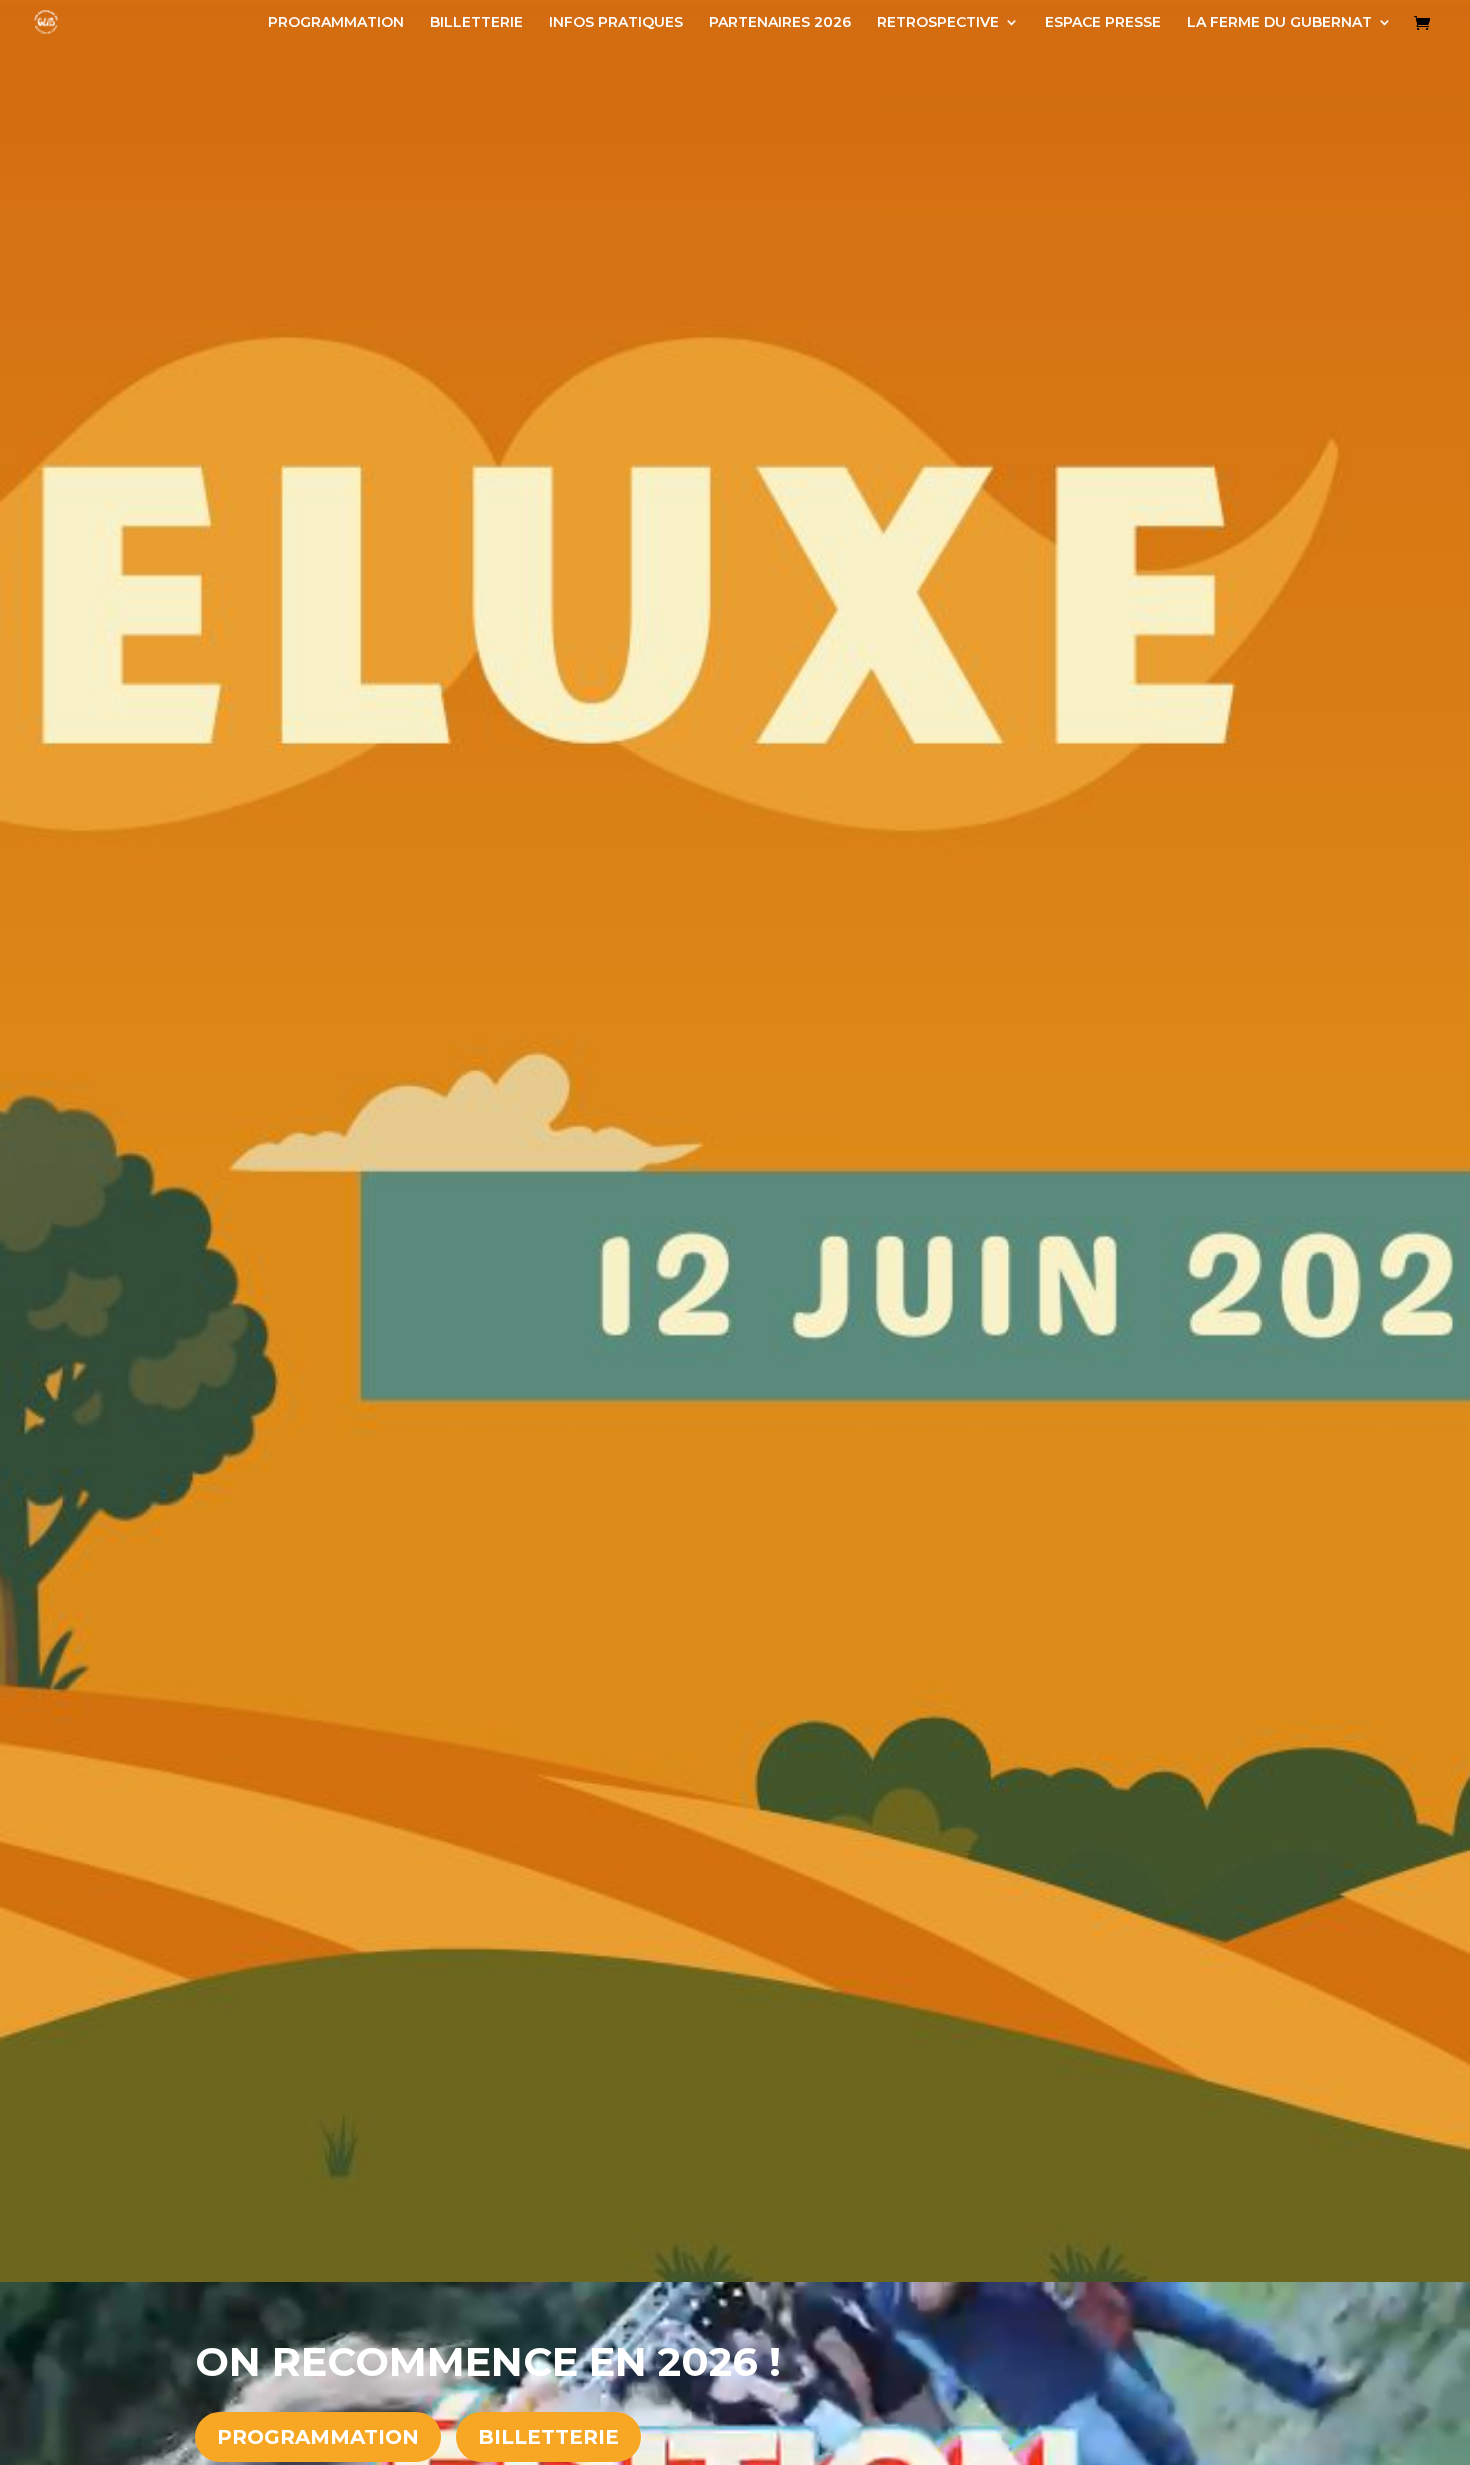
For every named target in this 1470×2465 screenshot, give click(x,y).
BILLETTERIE (476, 23)
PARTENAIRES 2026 (780, 23)
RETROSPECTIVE (938, 23)
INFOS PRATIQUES (616, 23)
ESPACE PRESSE (1103, 23)
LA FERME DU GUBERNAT (1279, 23)
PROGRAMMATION (336, 23)
